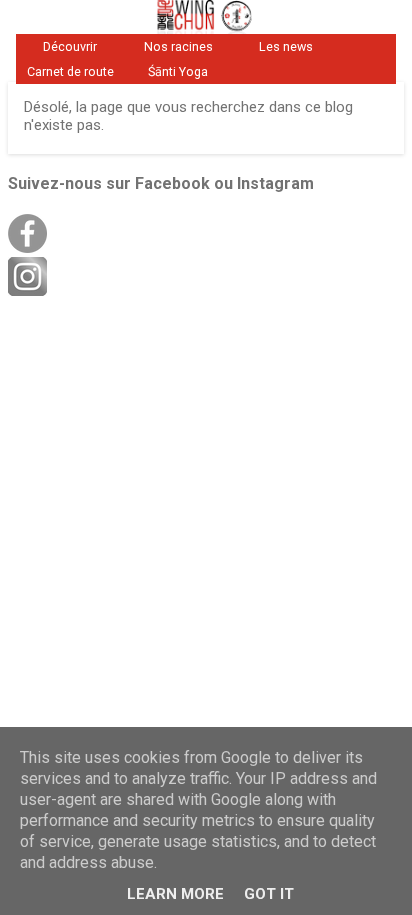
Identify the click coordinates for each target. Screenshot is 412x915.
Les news (286, 46)
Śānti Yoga (178, 71)
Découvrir (70, 46)
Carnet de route (70, 71)
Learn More (175, 894)
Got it (269, 894)
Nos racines (178, 46)
